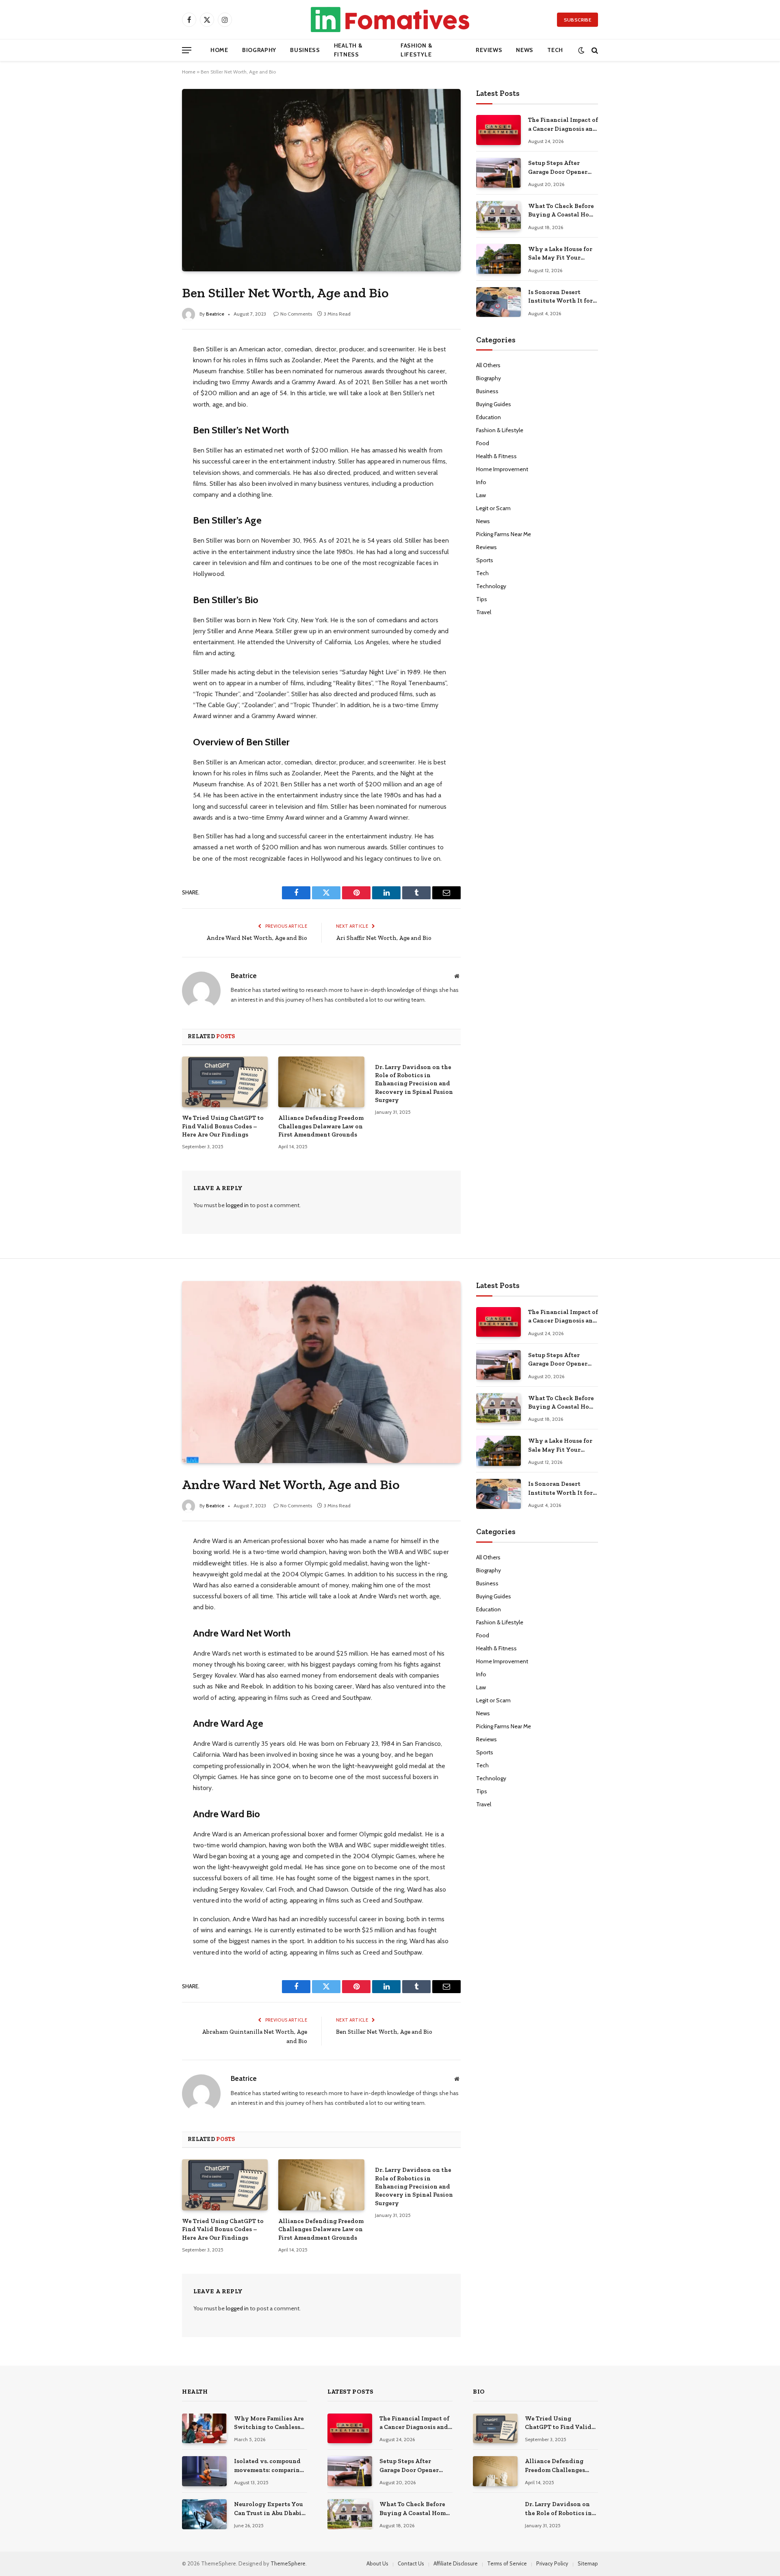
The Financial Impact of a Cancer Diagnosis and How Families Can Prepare (563, 125)
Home (219, 50)
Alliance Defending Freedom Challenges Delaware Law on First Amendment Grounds (321, 1126)
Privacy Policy (552, 2563)
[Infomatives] (390, 19)
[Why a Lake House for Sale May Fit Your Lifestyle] (498, 259)
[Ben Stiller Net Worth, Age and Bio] (321, 180)
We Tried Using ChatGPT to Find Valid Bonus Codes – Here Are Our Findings (223, 1126)
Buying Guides (494, 404)
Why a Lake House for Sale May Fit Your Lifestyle (560, 254)
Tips (482, 599)
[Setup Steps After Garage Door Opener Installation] (498, 173)
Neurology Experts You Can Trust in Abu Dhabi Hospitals (269, 2509)
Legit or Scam (493, 508)
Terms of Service (507, 2563)
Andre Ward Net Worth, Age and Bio (257, 938)
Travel (484, 612)
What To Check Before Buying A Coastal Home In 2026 (563, 211)
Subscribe (577, 20)
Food (483, 443)
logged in (237, 1205)
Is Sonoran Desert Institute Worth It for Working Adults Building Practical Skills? (560, 297)
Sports (485, 560)
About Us (377, 2563)
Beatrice (215, 314)
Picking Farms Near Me (504, 534)
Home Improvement (502, 469)
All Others (488, 365)
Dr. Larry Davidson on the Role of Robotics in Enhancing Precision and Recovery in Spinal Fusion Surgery (414, 1084)
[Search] (594, 50)
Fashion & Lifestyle (416, 50)
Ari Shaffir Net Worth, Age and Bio (384, 938)
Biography (259, 50)
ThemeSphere (288, 2563)
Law (481, 495)
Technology (491, 586)
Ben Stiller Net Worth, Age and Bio (384, 2032)
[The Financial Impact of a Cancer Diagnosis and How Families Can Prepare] (498, 130)
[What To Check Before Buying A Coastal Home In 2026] (498, 216)
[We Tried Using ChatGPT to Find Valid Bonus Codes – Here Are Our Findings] (225, 1082)
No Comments (296, 314)
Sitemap (588, 2563)
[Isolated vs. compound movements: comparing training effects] (204, 2471)
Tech (555, 50)
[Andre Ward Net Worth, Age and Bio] (321, 1372)
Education (489, 417)
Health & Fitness (348, 50)
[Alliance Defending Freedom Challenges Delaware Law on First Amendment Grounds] (321, 1082)
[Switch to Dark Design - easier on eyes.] (581, 50)
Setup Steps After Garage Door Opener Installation (558, 168)
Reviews (489, 50)
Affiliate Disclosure (456, 2563)
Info (481, 482)
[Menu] (187, 50)
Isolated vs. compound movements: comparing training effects (269, 2466)
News (525, 50)
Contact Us (411, 2563)
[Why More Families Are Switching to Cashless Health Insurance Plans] (204, 2428)
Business (305, 50)
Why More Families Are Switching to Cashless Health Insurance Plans (269, 2423)
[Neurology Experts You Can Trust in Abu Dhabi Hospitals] (204, 2514)
